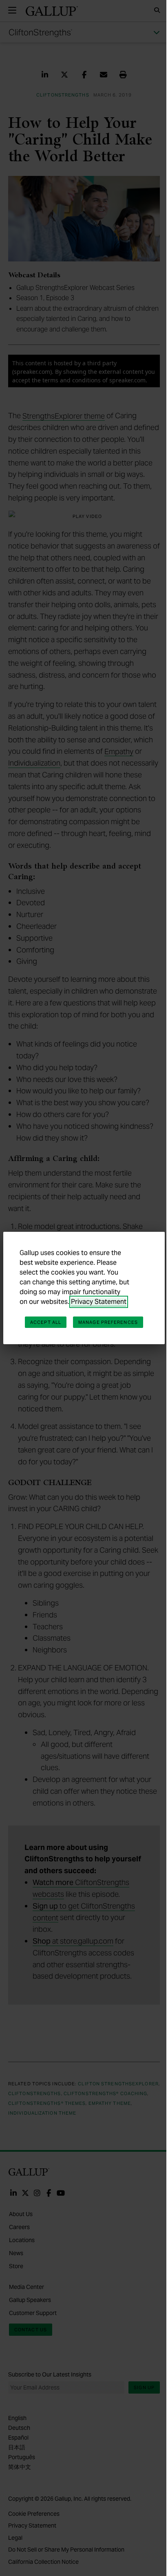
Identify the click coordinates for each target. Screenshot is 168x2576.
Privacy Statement (99, 1302)
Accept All (46, 1322)
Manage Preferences (108, 1322)
